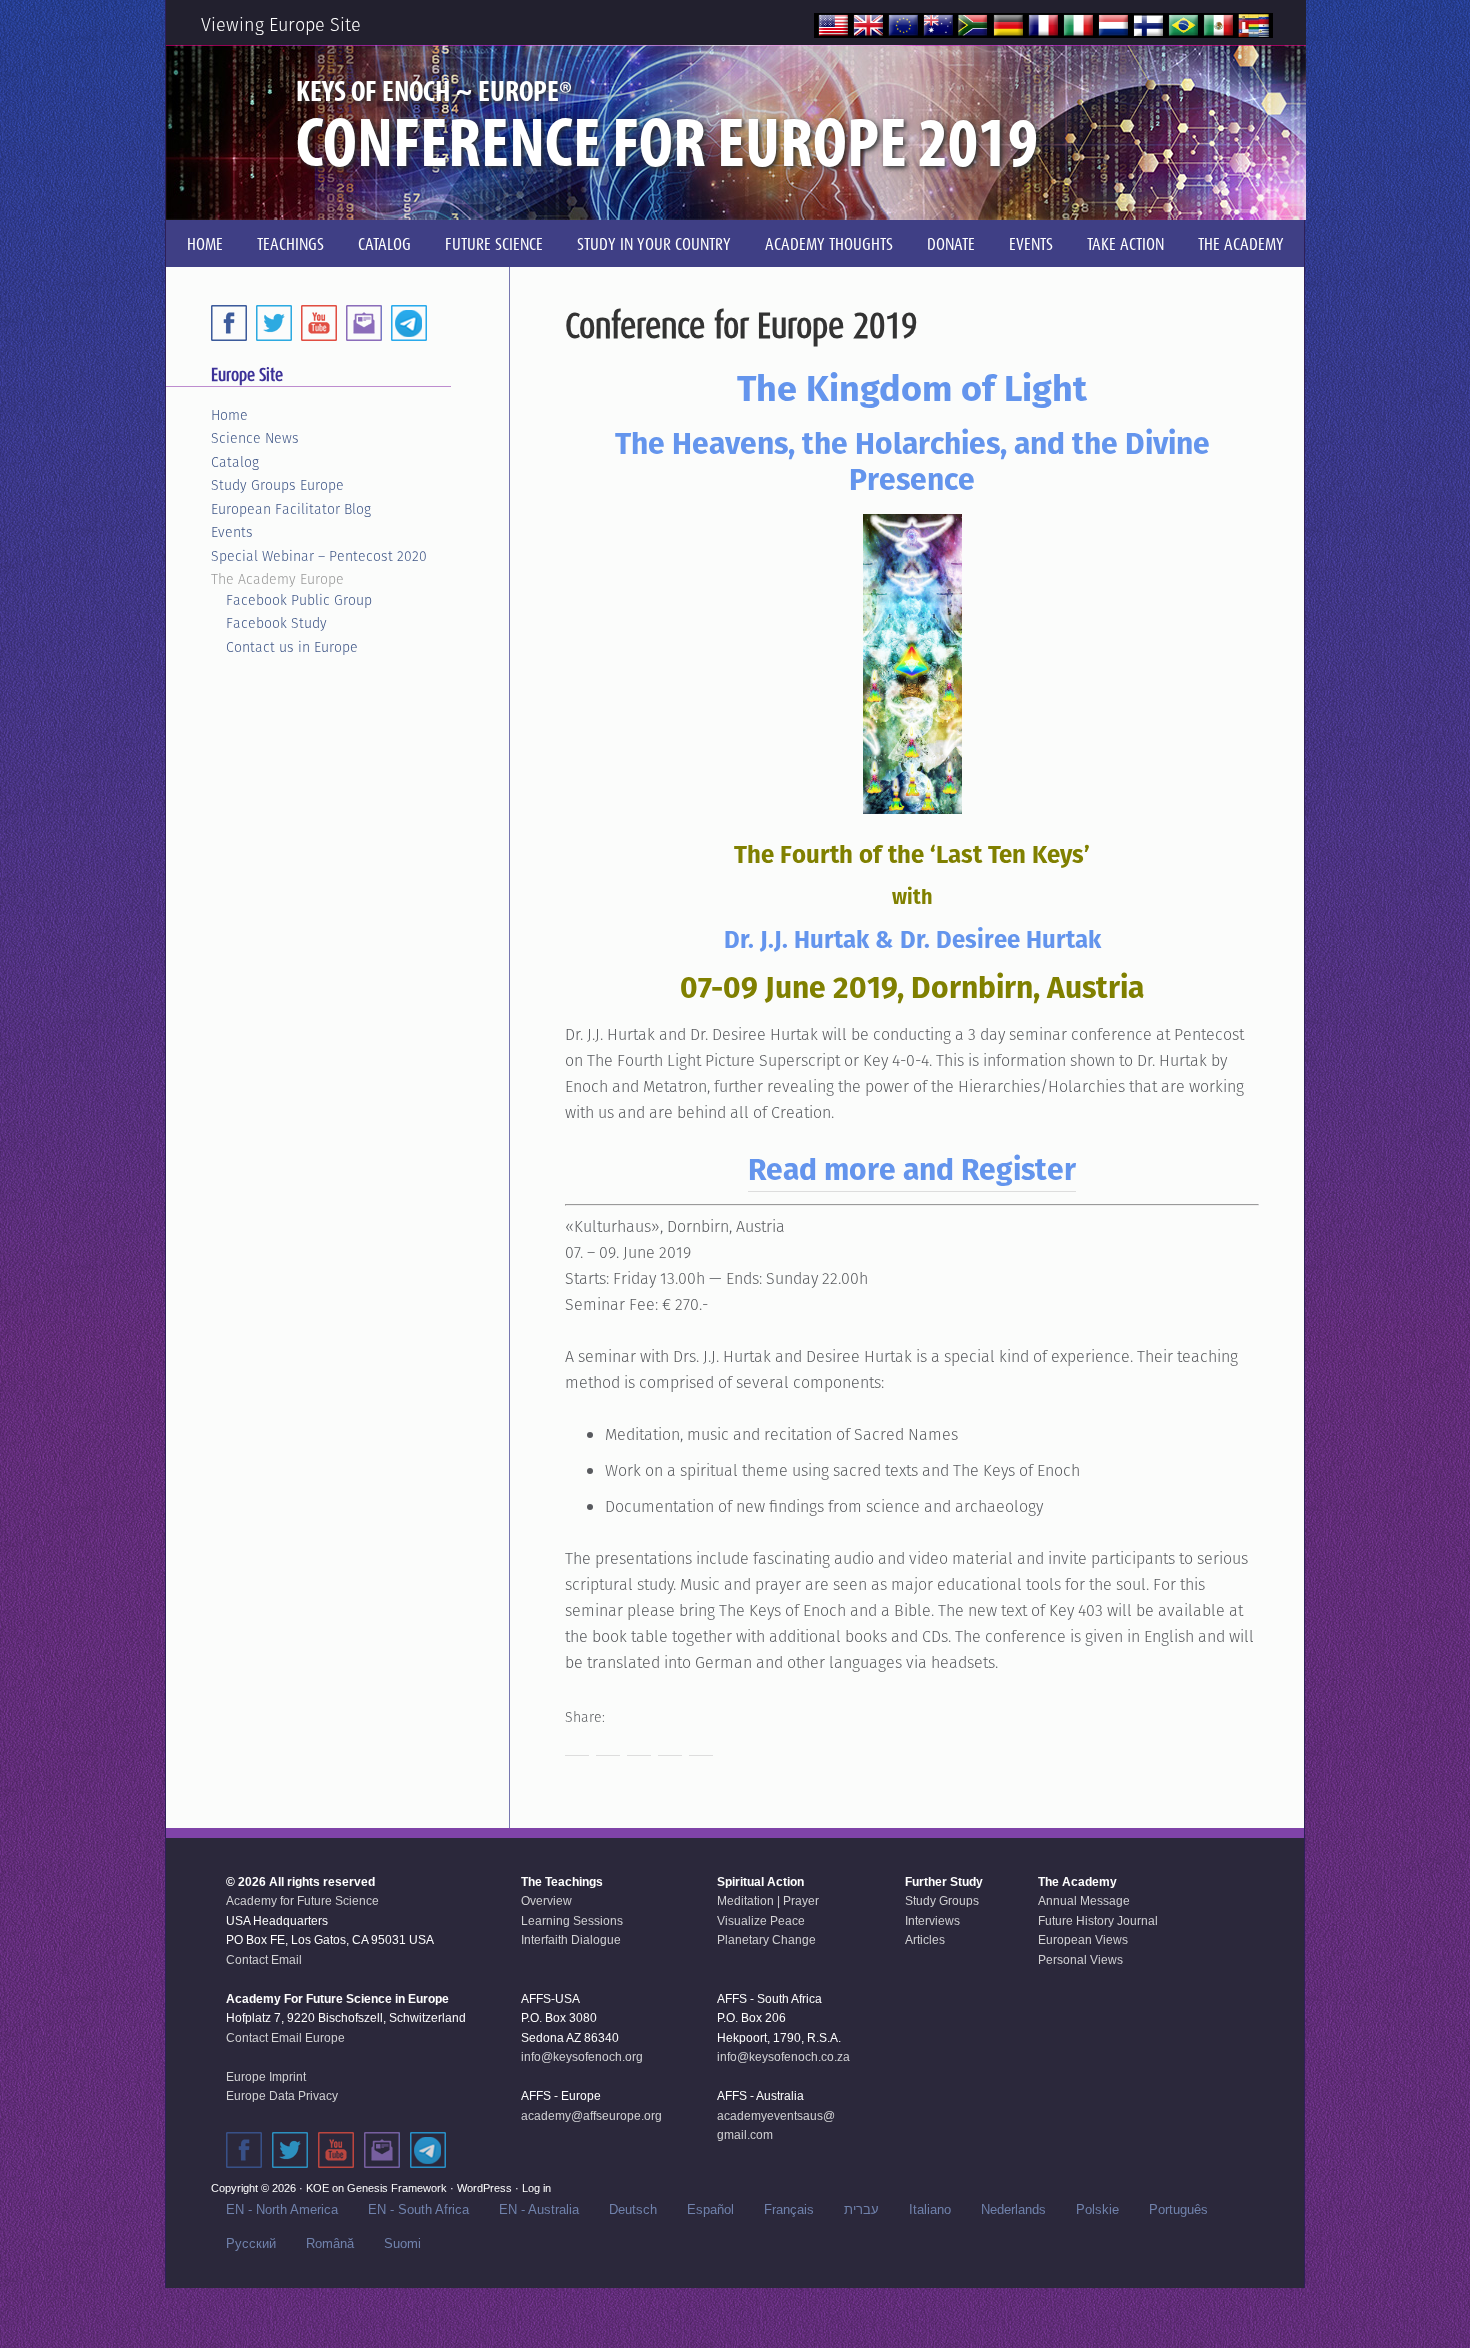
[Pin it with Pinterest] (670, 1744)
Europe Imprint (266, 2077)
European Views (1083, 1940)
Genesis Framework (397, 2188)
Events (232, 532)
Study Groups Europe (277, 485)
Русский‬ (251, 2243)
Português (1178, 2209)
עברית (861, 2209)
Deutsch (633, 2209)
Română (330, 2243)
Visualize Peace (761, 1921)
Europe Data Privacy (282, 2096)
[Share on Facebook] (577, 1744)
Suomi (402, 2243)
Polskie (1097, 2209)
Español (710, 2209)
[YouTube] (319, 323)
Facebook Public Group (299, 600)
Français (789, 2209)
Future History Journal (1098, 1921)
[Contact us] (364, 323)
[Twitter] (274, 323)
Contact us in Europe (292, 647)
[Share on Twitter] (608, 1744)
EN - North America (282, 2209)
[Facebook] (229, 323)
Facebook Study (276, 623)
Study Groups (942, 1901)
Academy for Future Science (302, 1901)
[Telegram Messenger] (409, 323)
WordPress (484, 2188)
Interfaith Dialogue (571, 1940)
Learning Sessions (572, 1921)
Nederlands (1013, 2209)
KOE (317, 2188)
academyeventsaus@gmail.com (776, 2126)
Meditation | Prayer (768, 1901)
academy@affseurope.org (591, 2116)
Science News (255, 438)
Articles (925, 1940)
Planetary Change (766, 1940)
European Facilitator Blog (291, 509)
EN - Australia (539, 2209)
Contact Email (264, 1960)
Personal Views (1080, 1960)
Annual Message (1084, 1901)
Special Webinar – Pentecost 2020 (319, 556)
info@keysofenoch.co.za (783, 2057)
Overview (546, 1901)
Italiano (930, 2209)
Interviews (932, 1921)
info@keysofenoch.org (582, 2057)
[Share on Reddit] (639, 1744)
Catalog (235, 462)
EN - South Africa (418, 2209)
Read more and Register (912, 1169)
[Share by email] (701, 1744)
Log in (536, 2188)
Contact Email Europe (285, 2038)
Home (229, 415)
